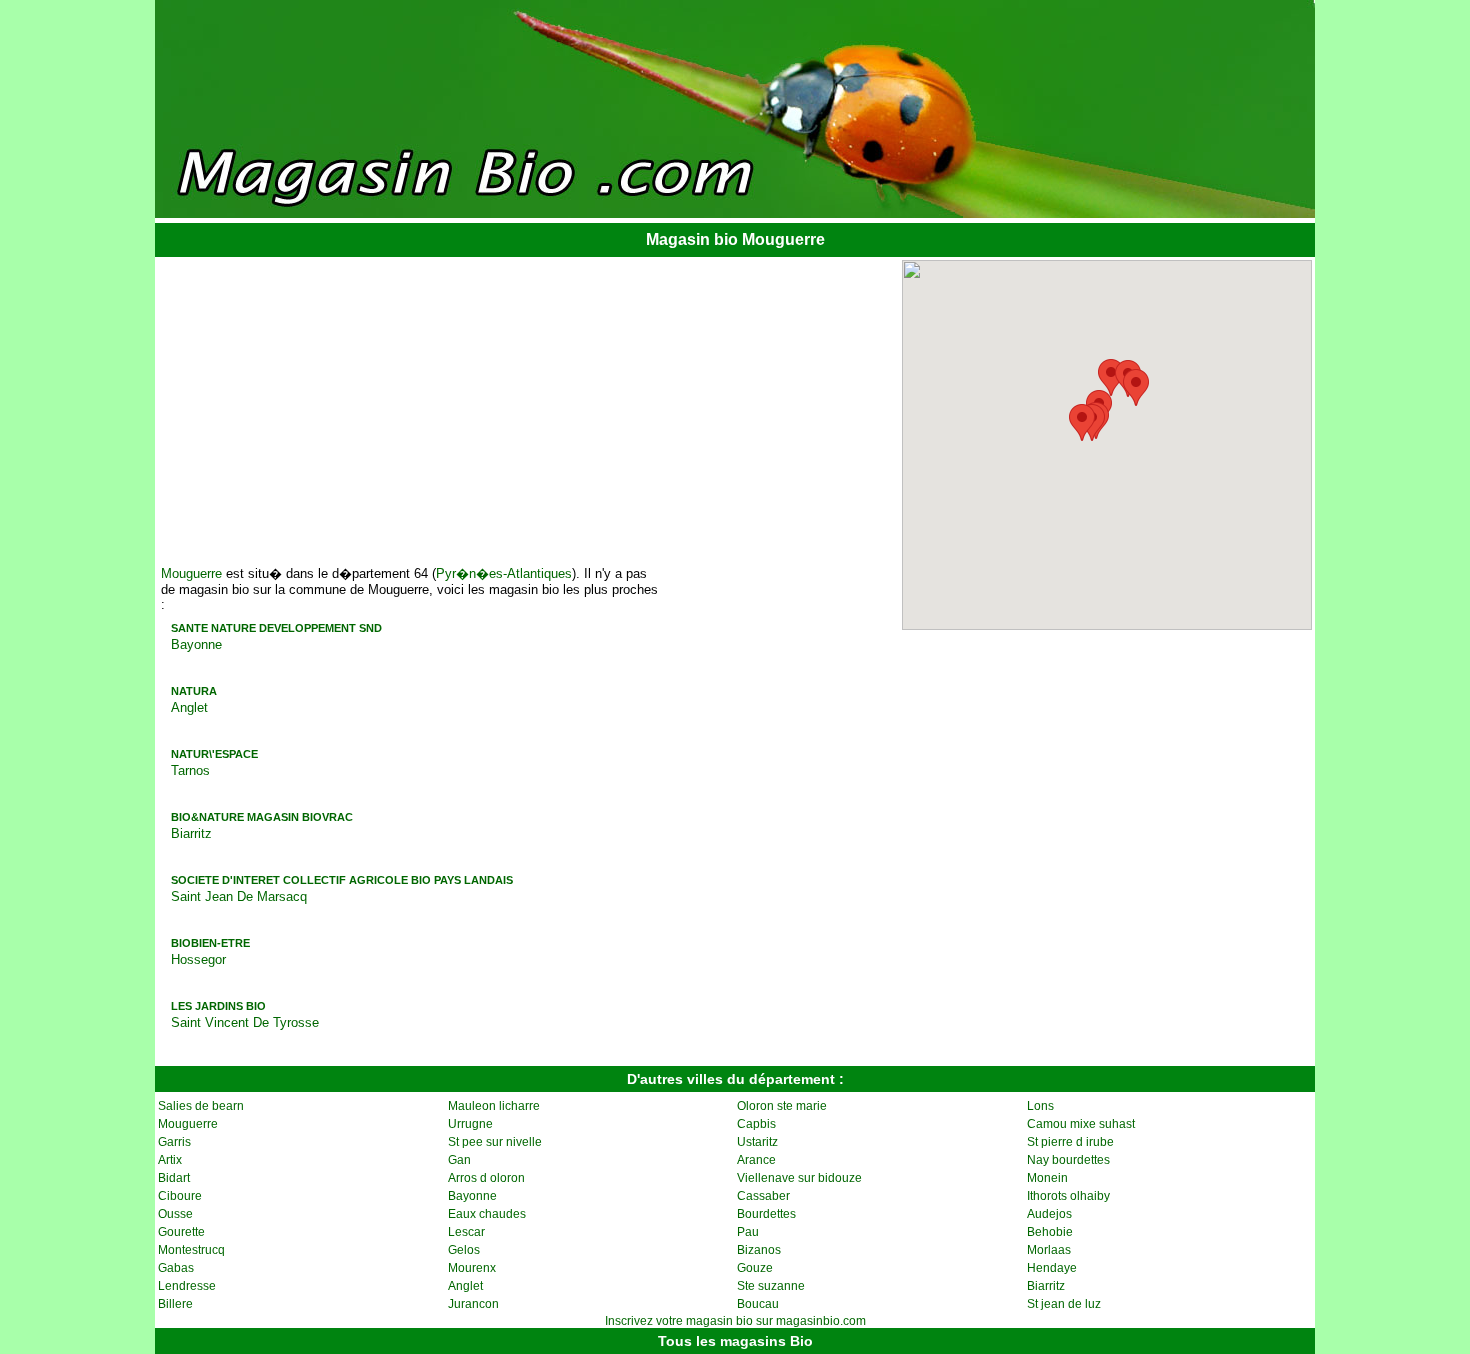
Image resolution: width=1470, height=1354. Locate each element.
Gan (459, 1160)
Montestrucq (191, 1250)
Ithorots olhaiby (1068, 1196)
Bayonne (196, 644)
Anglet (189, 707)
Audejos (1049, 1214)
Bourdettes (766, 1214)
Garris (174, 1142)
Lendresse (187, 1286)
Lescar (466, 1232)
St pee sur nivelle (495, 1142)
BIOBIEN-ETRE (210, 943)
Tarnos (190, 770)
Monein (1047, 1178)
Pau (748, 1232)
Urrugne (470, 1124)
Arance (756, 1160)
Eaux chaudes (487, 1214)
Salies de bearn (201, 1106)
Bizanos (759, 1250)
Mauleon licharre (494, 1106)
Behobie (1050, 1232)
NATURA (194, 691)
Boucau (758, 1304)
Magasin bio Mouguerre (735, 239)
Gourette (181, 1232)
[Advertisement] (314, 403)
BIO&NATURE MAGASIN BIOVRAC (262, 817)
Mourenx (472, 1268)
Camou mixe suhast (1081, 1124)
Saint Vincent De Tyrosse (245, 1022)
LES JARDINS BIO (218, 1006)
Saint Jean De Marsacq (239, 896)
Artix (170, 1160)
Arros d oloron (486, 1178)
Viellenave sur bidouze (799, 1178)
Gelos (464, 1250)
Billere (175, 1304)
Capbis (756, 1124)
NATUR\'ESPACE (214, 754)
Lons (1040, 1106)
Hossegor (198, 959)
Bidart (174, 1178)
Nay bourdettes (1068, 1160)
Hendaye (1052, 1268)
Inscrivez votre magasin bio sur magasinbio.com (735, 1321)
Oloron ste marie (782, 1106)
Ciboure (180, 1196)
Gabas (176, 1268)
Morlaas (1049, 1250)
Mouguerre (191, 573)
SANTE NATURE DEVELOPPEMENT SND (276, 628)
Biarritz (191, 833)
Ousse (175, 1214)
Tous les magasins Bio (735, 1341)
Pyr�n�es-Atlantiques (504, 573)
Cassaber (763, 1196)
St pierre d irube (1070, 1142)
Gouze (755, 1268)
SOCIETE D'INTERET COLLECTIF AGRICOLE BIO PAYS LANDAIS (342, 880)
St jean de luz (1064, 1304)
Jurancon (473, 1304)
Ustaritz (757, 1142)
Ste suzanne (771, 1286)
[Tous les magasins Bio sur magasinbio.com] (735, 212)
